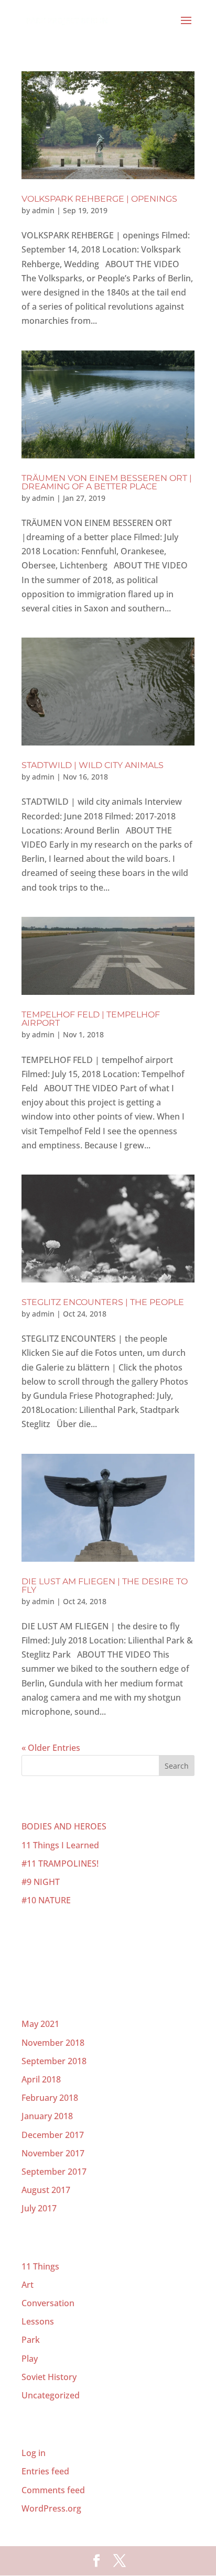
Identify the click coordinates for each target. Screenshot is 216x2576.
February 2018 (50, 2098)
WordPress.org (51, 2508)
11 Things (40, 2266)
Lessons (38, 2321)
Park (31, 2340)
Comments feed (53, 2490)
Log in (34, 2453)
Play (30, 2359)
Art (28, 2285)
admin (43, 210)
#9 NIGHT (41, 1882)
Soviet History (49, 2377)
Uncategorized (51, 2395)
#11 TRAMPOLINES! (60, 1864)
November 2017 (53, 2153)
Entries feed (45, 2471)
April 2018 (41, 2079)
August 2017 (46, 2190)
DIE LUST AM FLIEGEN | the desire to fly (105, 1586)
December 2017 (53, 2135)
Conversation (48, 2303)
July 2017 (39, 2208)
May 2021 (40, 2024)
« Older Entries (51, 1748)
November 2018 (53, 2043)
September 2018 (54, 2061)
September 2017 (54, 2172)
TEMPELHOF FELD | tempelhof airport (91, 1019)
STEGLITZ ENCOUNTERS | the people (103, 1302)
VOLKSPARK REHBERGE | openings (99, 199)
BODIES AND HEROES (64, 1826)
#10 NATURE (46, 1900)
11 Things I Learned (60, 1845)
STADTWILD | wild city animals (93, 765)
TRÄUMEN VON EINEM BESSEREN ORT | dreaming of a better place (107, 482)
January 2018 (47, 2116)
